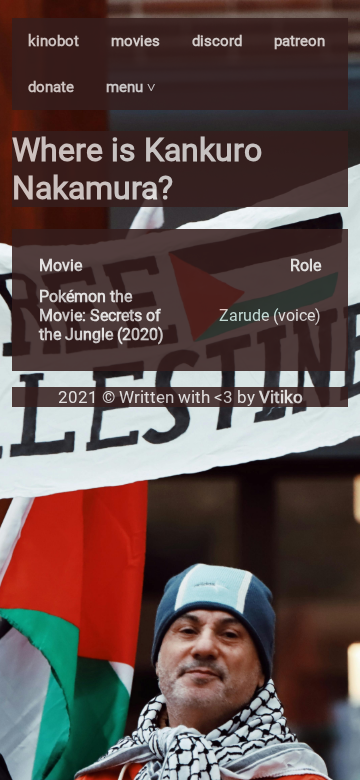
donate (51, 87)
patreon (299, 41)
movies (135, 41)
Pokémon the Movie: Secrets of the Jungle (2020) (101, 315)
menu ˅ (131, 87)
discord (217, 41)
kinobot (53, 41)
